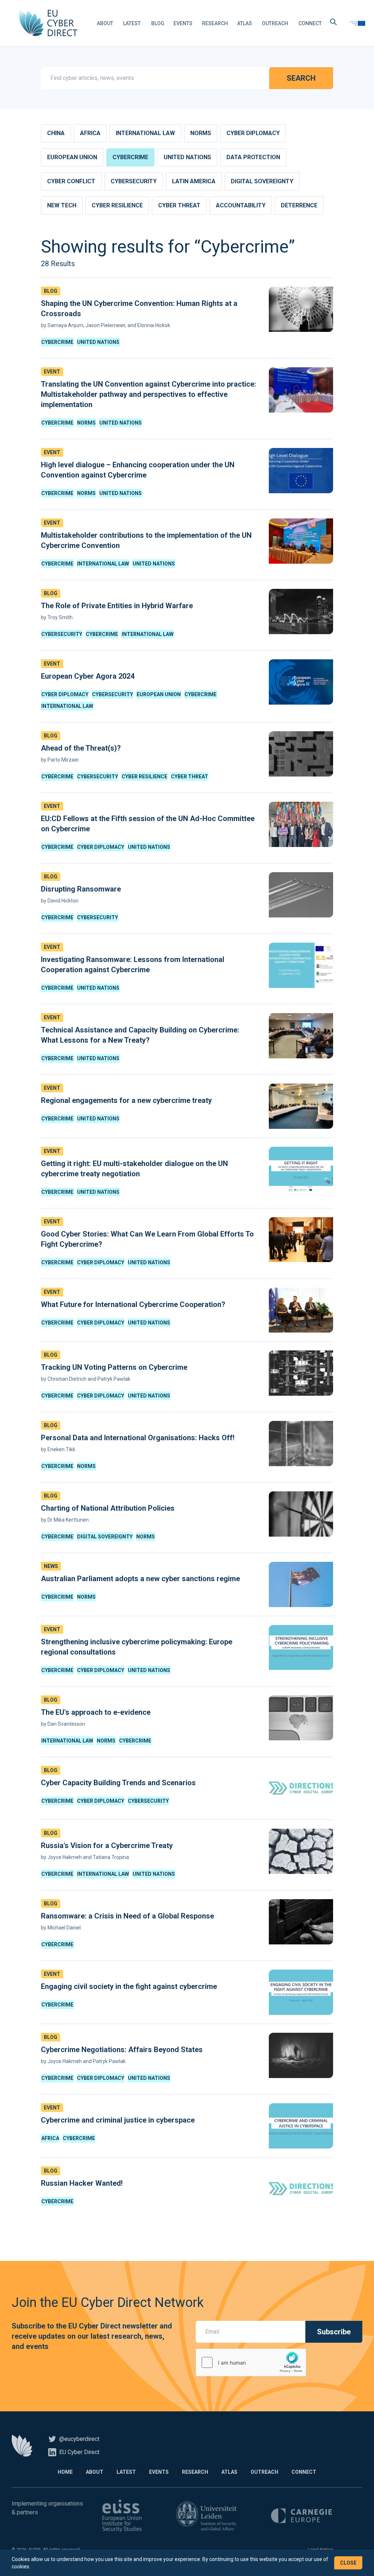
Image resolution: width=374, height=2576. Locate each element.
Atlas (245, 23)
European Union (72, 157)
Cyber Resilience (117, 205)
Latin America (194, 181)
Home (65, 2472)
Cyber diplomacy (253, 133)
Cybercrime (130, 157)
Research (215, 23)
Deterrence (299, 205)
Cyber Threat (179, 205)
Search (301, 78)
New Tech (62, 205)
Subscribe (334, 2332)
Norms (201, 133)
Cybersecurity (134, 181)
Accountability (241, 205)
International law (145, 133)
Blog (158, 23)
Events (183, 23)
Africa (90, 133)
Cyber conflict (71, 181)
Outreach (275, 23)
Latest (132, 23)
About (105, 23)
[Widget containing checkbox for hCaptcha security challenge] (251, 2362)
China (56, 133)
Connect (310, 23)
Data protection (253, 157)
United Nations (187, 157)
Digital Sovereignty (262, 181)
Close (348, 2563)
